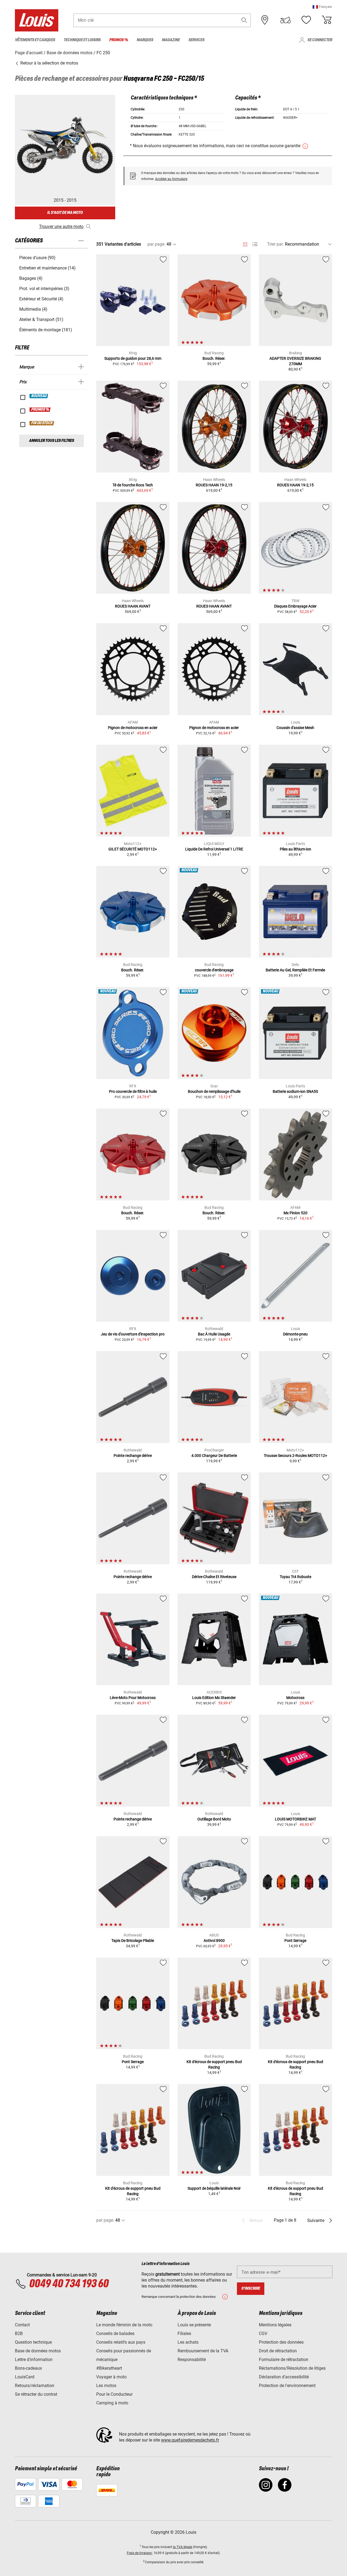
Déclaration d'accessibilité (284, 2377)
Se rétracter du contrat (36, 2394)
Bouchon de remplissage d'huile (214, 1091)
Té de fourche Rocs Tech (133, 485)
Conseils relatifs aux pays (121, 2342)
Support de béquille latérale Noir (214, 2188)
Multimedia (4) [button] (33, 309)
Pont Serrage (295, 1941)
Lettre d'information (34, 2360)
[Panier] (327, 20)
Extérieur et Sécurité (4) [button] (41, 299)
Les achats (188, 2342)
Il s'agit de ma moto (65, 213)
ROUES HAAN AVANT (133, 606)
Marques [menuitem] (145, 40)
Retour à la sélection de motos (49, 63)
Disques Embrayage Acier (295, 606)
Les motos (106, 2386)
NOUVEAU (39, 396)
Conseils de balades (115, 2334)
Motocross (295, 1698)
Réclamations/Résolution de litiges (292, 2368)
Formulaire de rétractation (284, 2360)
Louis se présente (194, 2325)
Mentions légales (275, 2325)
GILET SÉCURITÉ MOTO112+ (133, 849)
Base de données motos (38, 2351)
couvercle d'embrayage (214, 970)
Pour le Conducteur (114, 2394)
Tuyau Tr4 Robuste (295, 1577)
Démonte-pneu (295, 1334)
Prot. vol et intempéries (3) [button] (44, 289)
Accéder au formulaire (171, 179)
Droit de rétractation (278, 2351)
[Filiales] (265, 20)
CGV (263, 2334)
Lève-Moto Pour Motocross (133, 1698)
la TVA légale (183, 2547)
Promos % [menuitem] (119, 40)
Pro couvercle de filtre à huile (133, 1091)
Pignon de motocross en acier (133, 728)
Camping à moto (112, 2403)
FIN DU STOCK (42, 423)
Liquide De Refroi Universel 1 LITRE (214, 849)
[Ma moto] (285, 20)
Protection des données (281, 2342)
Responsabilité (192, 2360)
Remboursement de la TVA (203, 2351)
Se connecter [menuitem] (320, 40)
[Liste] (255, 244)
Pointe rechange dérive (133, 1456)
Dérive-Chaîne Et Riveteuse (214, 1577)
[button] (322, 7)
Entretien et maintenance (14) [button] (47, 268)
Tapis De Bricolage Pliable (133, 1941)
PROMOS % (40, 410)
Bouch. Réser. (214, 358)
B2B (19, 2334)
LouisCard (25, 2377)
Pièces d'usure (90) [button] (37, 258)
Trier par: (275, 244)
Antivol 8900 (214, 1941)
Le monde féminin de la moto (124, 2325)
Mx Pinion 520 (295, 1213)
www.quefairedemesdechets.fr (190, 2440)
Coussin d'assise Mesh (295, 728)
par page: (156, 244)
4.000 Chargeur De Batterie (214, 1456)
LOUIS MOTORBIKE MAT (295, 1819)
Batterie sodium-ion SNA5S (295, 1091)
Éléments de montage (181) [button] (46, 330)
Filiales (184, 2334)
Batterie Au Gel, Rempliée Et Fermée (295, 970)
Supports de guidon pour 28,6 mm (133, 358)
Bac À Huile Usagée (214, 1334)
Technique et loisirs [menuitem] (82, 40)
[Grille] (245, 243)
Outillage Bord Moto (214, 1819)
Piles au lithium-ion (295, 849)
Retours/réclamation (35, 2386)
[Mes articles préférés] (306, 20)
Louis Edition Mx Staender (214, 1698)
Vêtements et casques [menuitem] (35, 40)
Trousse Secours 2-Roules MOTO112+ (295, 1456)
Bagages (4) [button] (31, 278)
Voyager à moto (111, 2377)
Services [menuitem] (196, 40)
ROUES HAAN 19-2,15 (214, 485)
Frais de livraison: (140, 2553)
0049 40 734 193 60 (69, 2284)
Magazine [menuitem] (171, 40)
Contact (22, 2325)
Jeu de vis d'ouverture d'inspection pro (133, 1334)
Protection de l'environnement (287, 2386)
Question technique (33, 2342)
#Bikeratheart (109, 2368)
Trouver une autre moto (61, 227)
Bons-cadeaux (28, 2368)
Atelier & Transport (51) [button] (41, 319)
